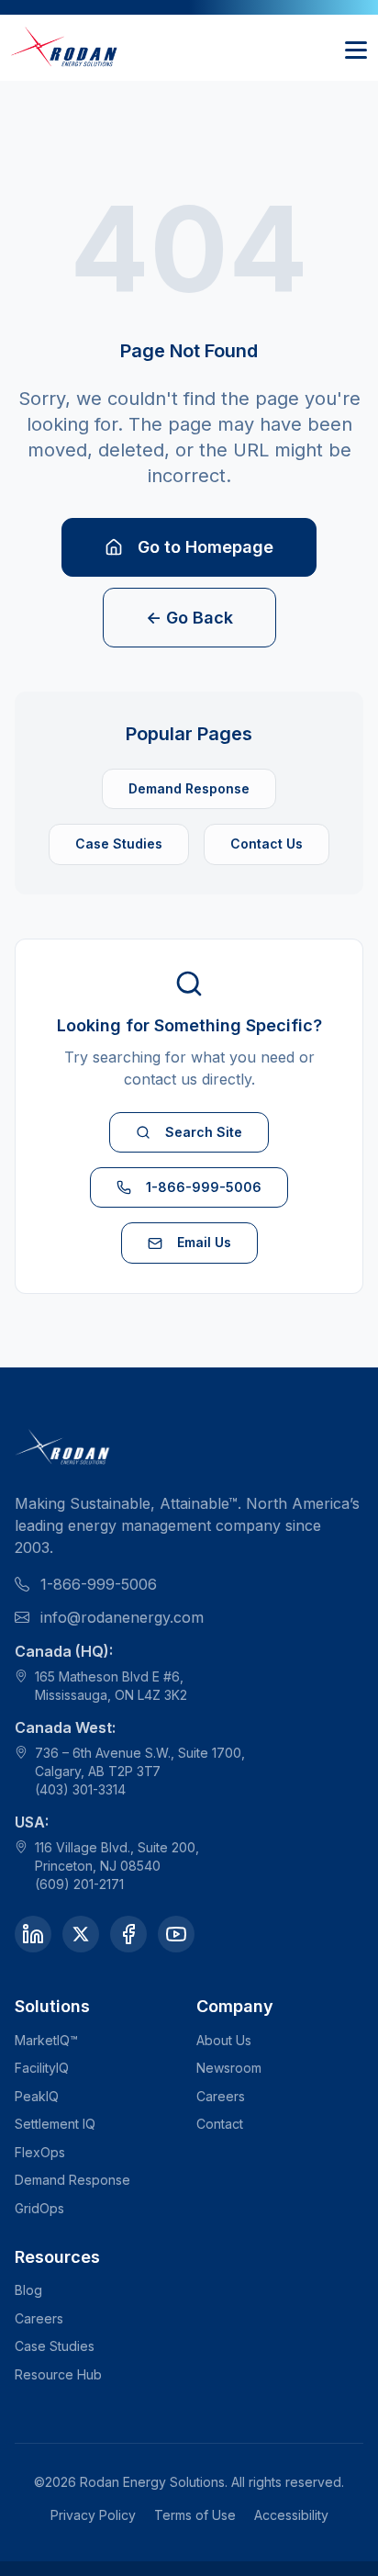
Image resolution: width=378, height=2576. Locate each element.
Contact (220, 2124)
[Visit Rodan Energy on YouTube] (176, 1934)
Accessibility (291, 2515)
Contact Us (267, 844)
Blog (28, 2290)
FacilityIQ (42, 2068)
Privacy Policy (93, 2515)
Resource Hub (58, 2374)
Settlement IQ (55, 2124)
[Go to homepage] (65, 48)
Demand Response (189, 788)
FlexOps (40, 2152)
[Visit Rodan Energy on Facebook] (128, 1934)
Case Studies (119, 844)
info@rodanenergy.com (122, 1617)
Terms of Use (195, 2515)
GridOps (39, 2208)
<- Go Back (189, 618)
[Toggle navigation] (356, 48)
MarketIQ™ (46, 2040)
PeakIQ (37, 2096)
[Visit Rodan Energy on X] (81, 1934)
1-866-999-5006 (204, 1187)
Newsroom (229, 2068)
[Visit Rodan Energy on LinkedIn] (33, 1934)
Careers (221, 2096)
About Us (224, 2040)
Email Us (204, 1242)
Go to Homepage (206, 547)
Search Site (204, 1132)
